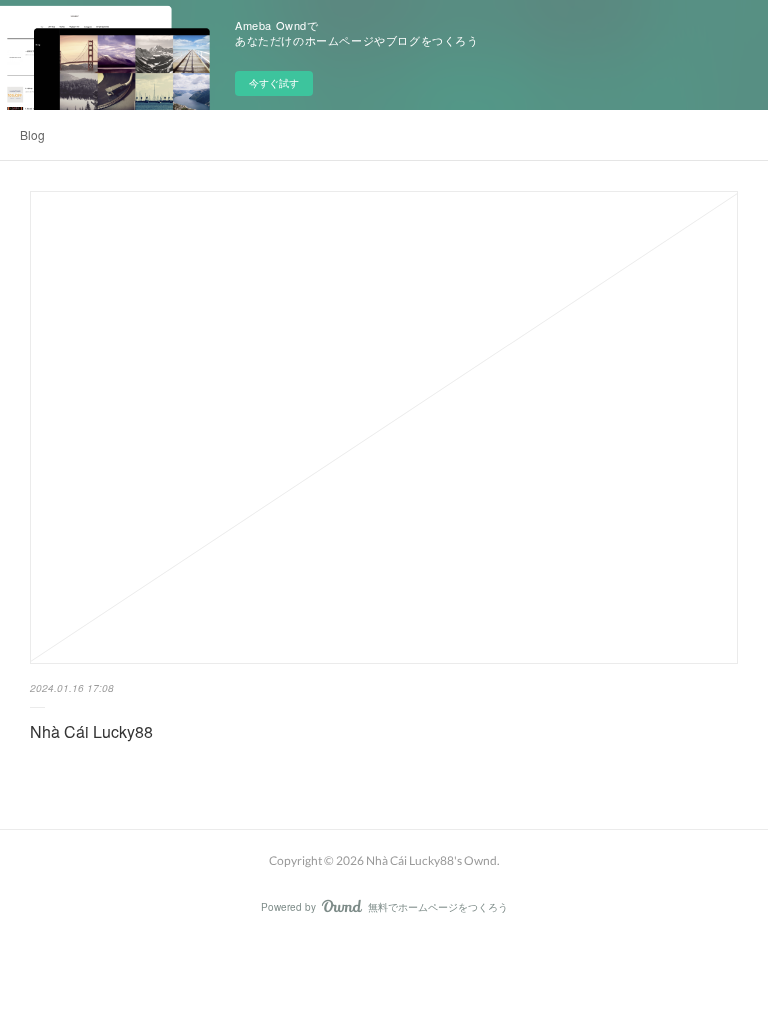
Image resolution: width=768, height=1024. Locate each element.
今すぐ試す (274, 83)
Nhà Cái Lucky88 (91, 731)
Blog (32, 134)
